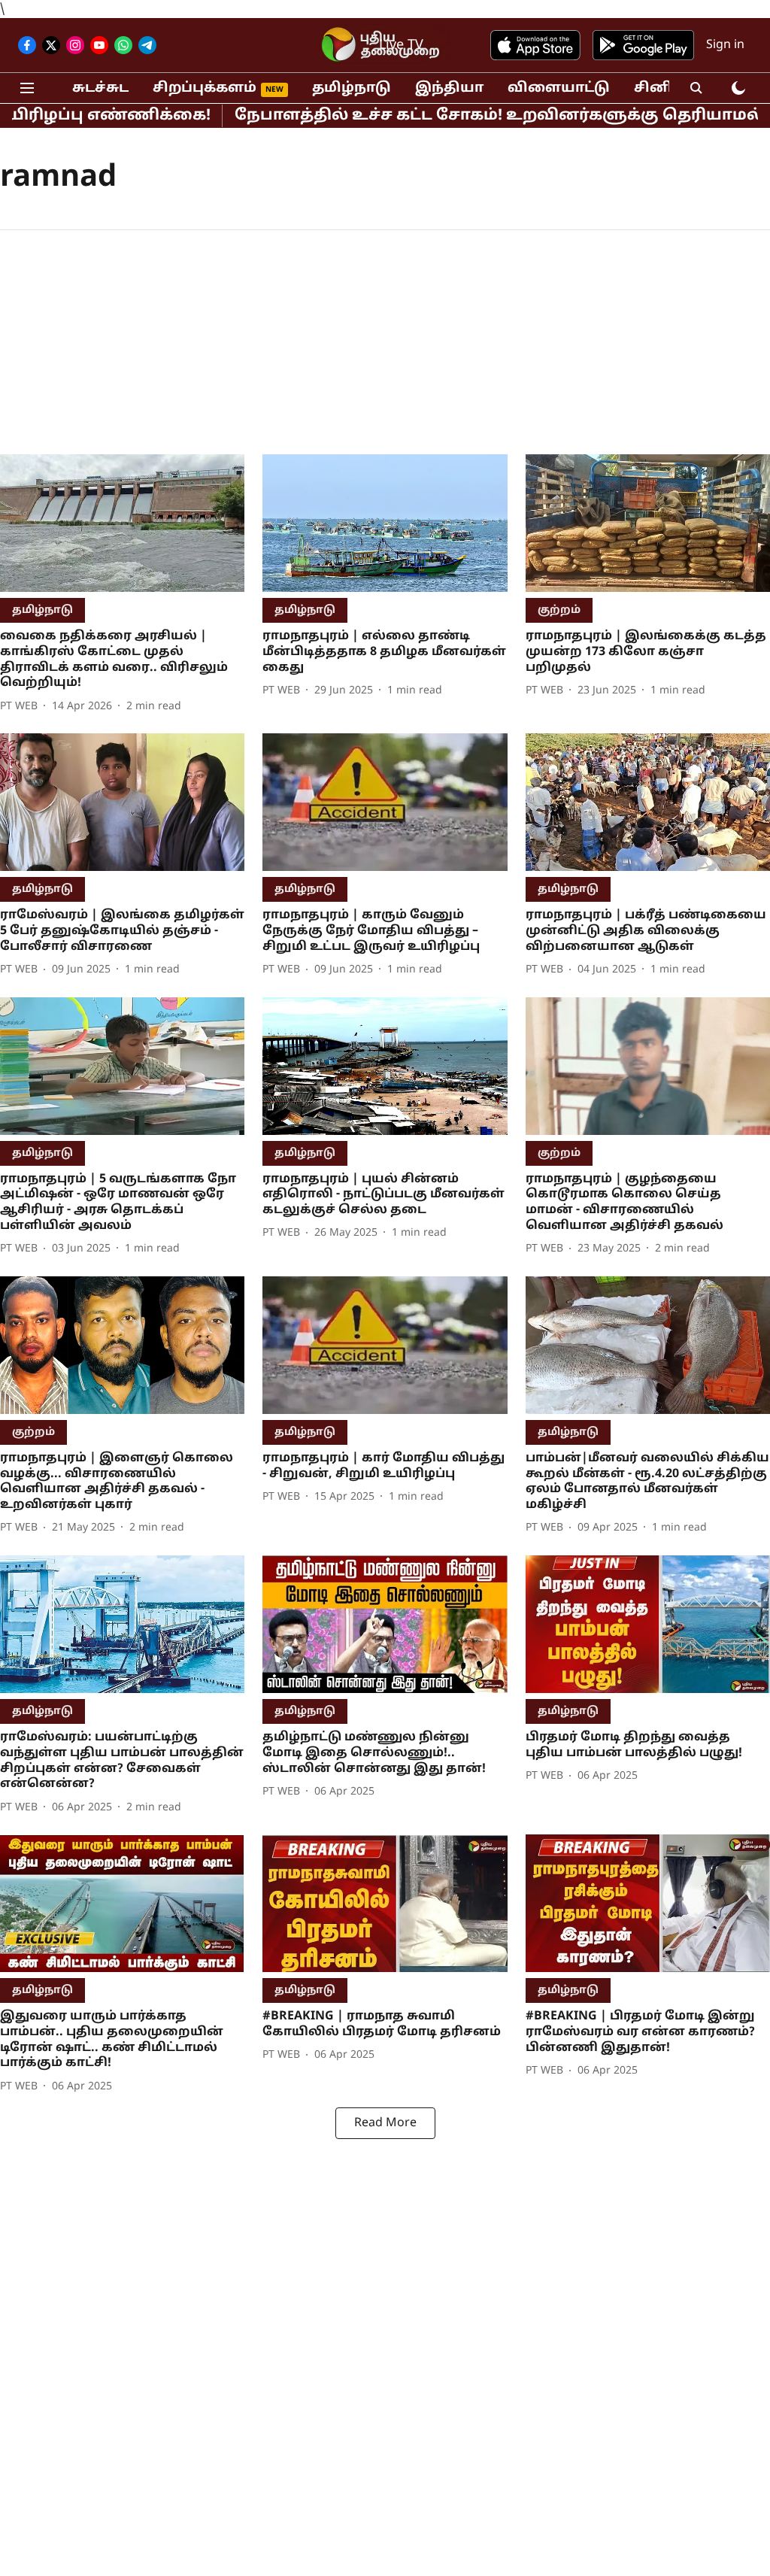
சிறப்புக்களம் (205, 88)
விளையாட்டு (559, 88)
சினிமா (664, 88)
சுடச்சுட (100, 88)
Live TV (401, 46)
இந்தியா (449, 88)
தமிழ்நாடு (352, 88)
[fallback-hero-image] (122, 523)
